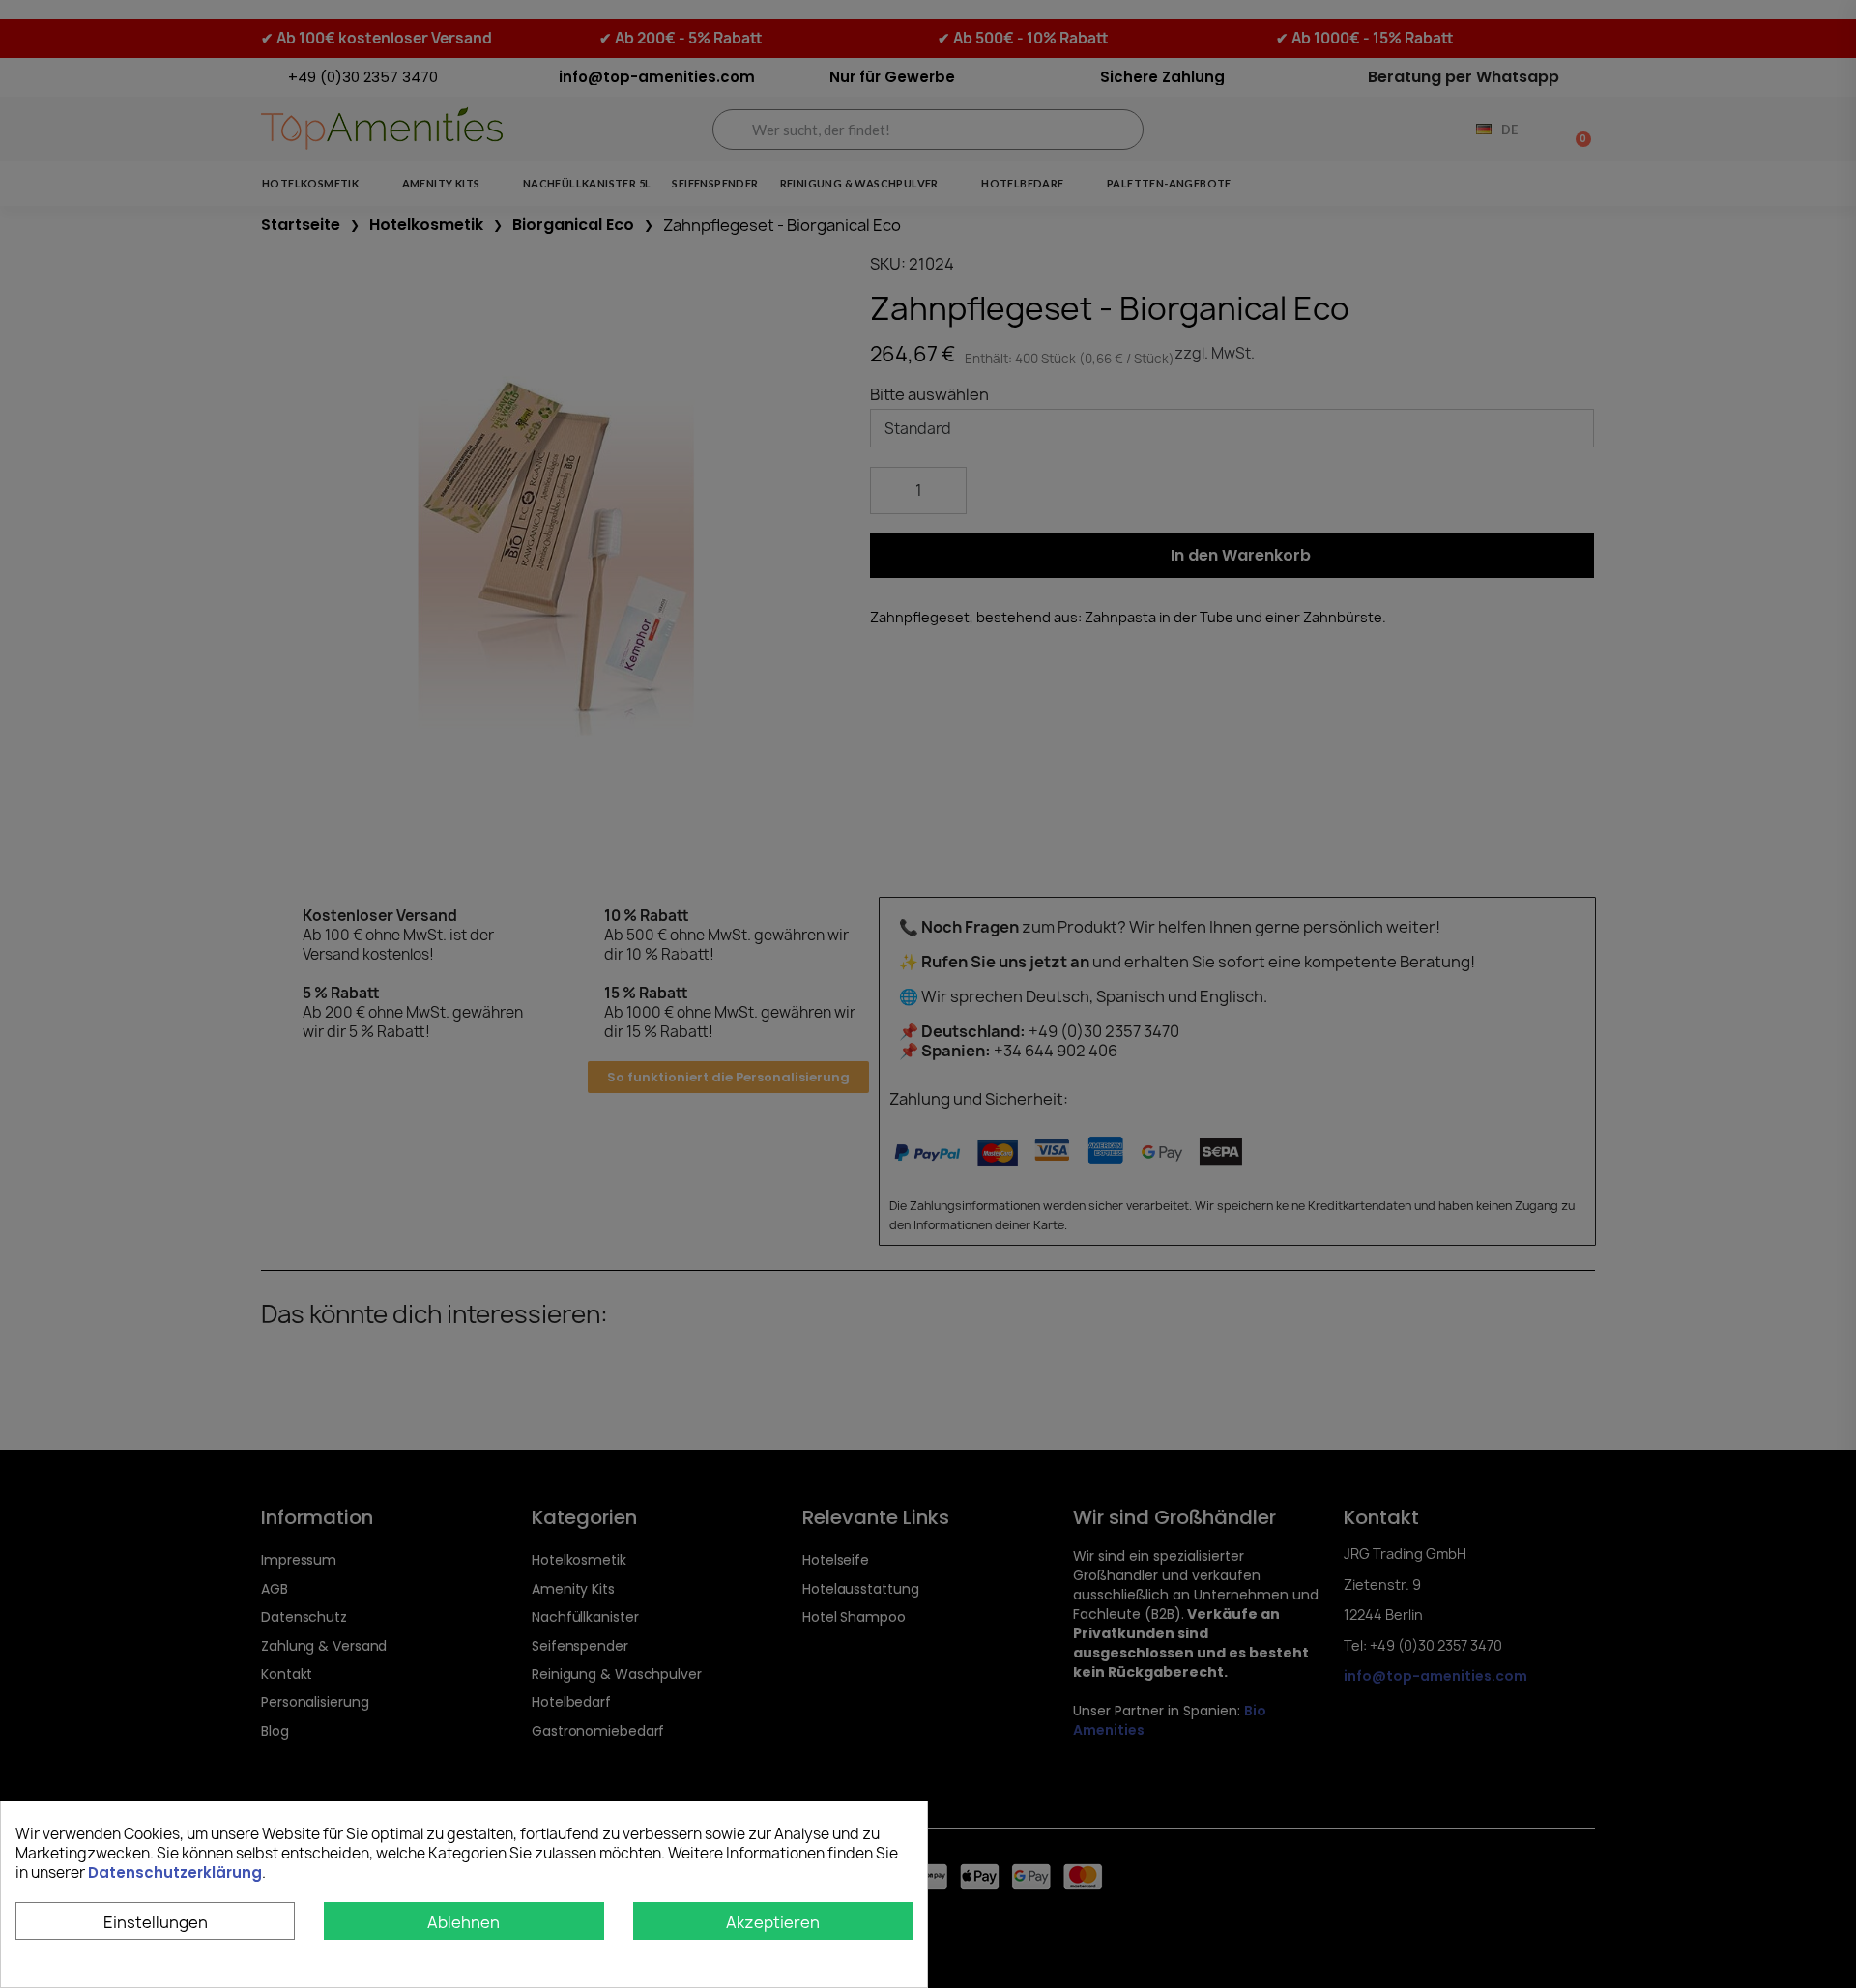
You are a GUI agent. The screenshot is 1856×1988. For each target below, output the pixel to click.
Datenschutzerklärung (175, 1873)
